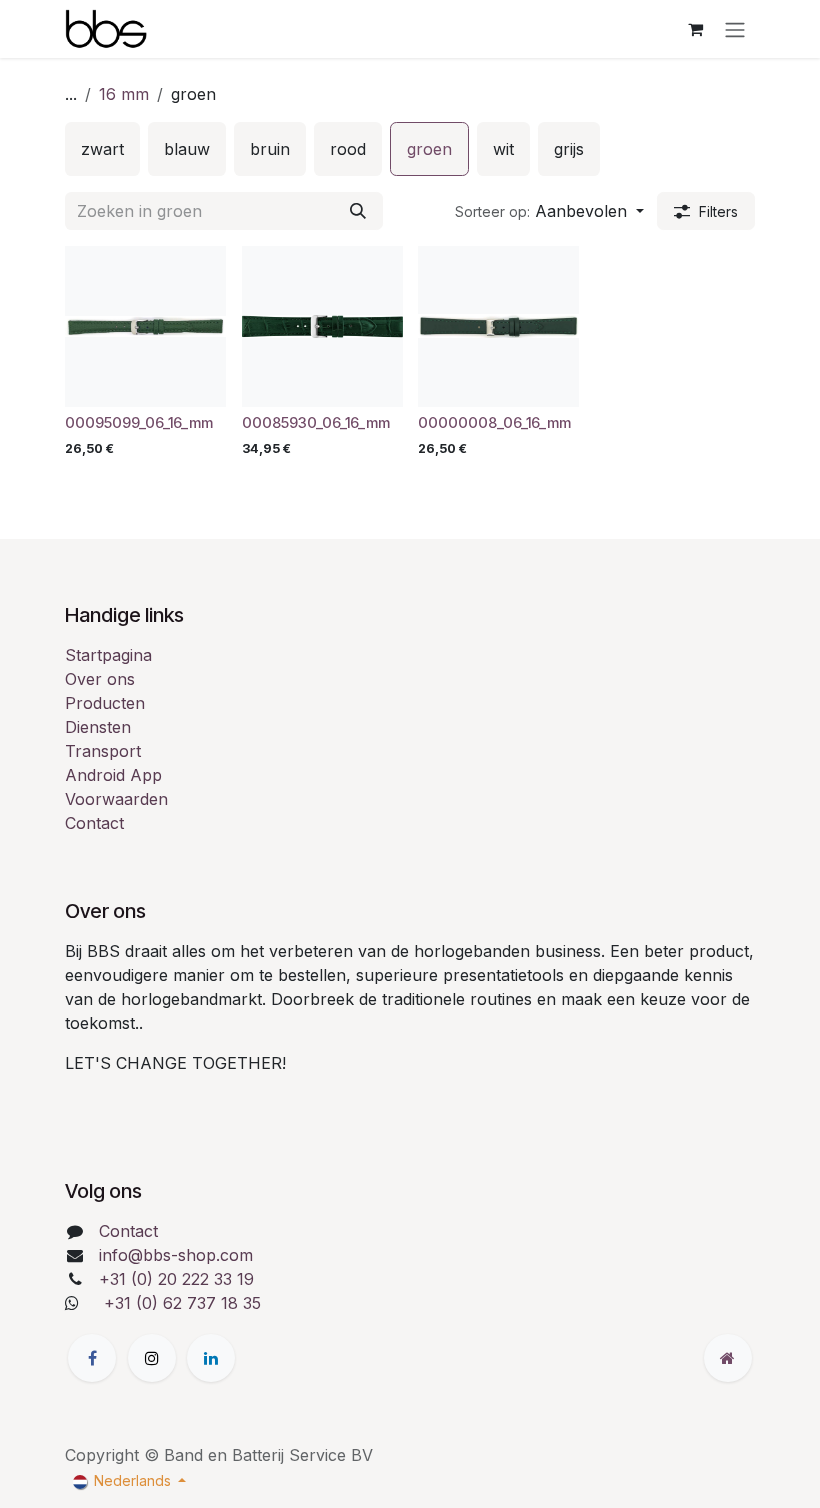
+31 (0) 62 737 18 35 (182, 1303)
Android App (113, 775)
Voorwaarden (116, 799)
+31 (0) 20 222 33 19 (176, 1279)
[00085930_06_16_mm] (322, 326)
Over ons (100, 679)
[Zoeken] (358, 211)
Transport (103, 751)
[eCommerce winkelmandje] (695, 29)
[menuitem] (102, 149)
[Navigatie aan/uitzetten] (735, 29)
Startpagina (108, 655)
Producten (105, 703)
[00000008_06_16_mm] (498, 326)
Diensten (98, 727)
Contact (94, 823)
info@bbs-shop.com (176, 1255)
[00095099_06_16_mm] (145, 326)
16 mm (124, 94)
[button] (549, 211)
